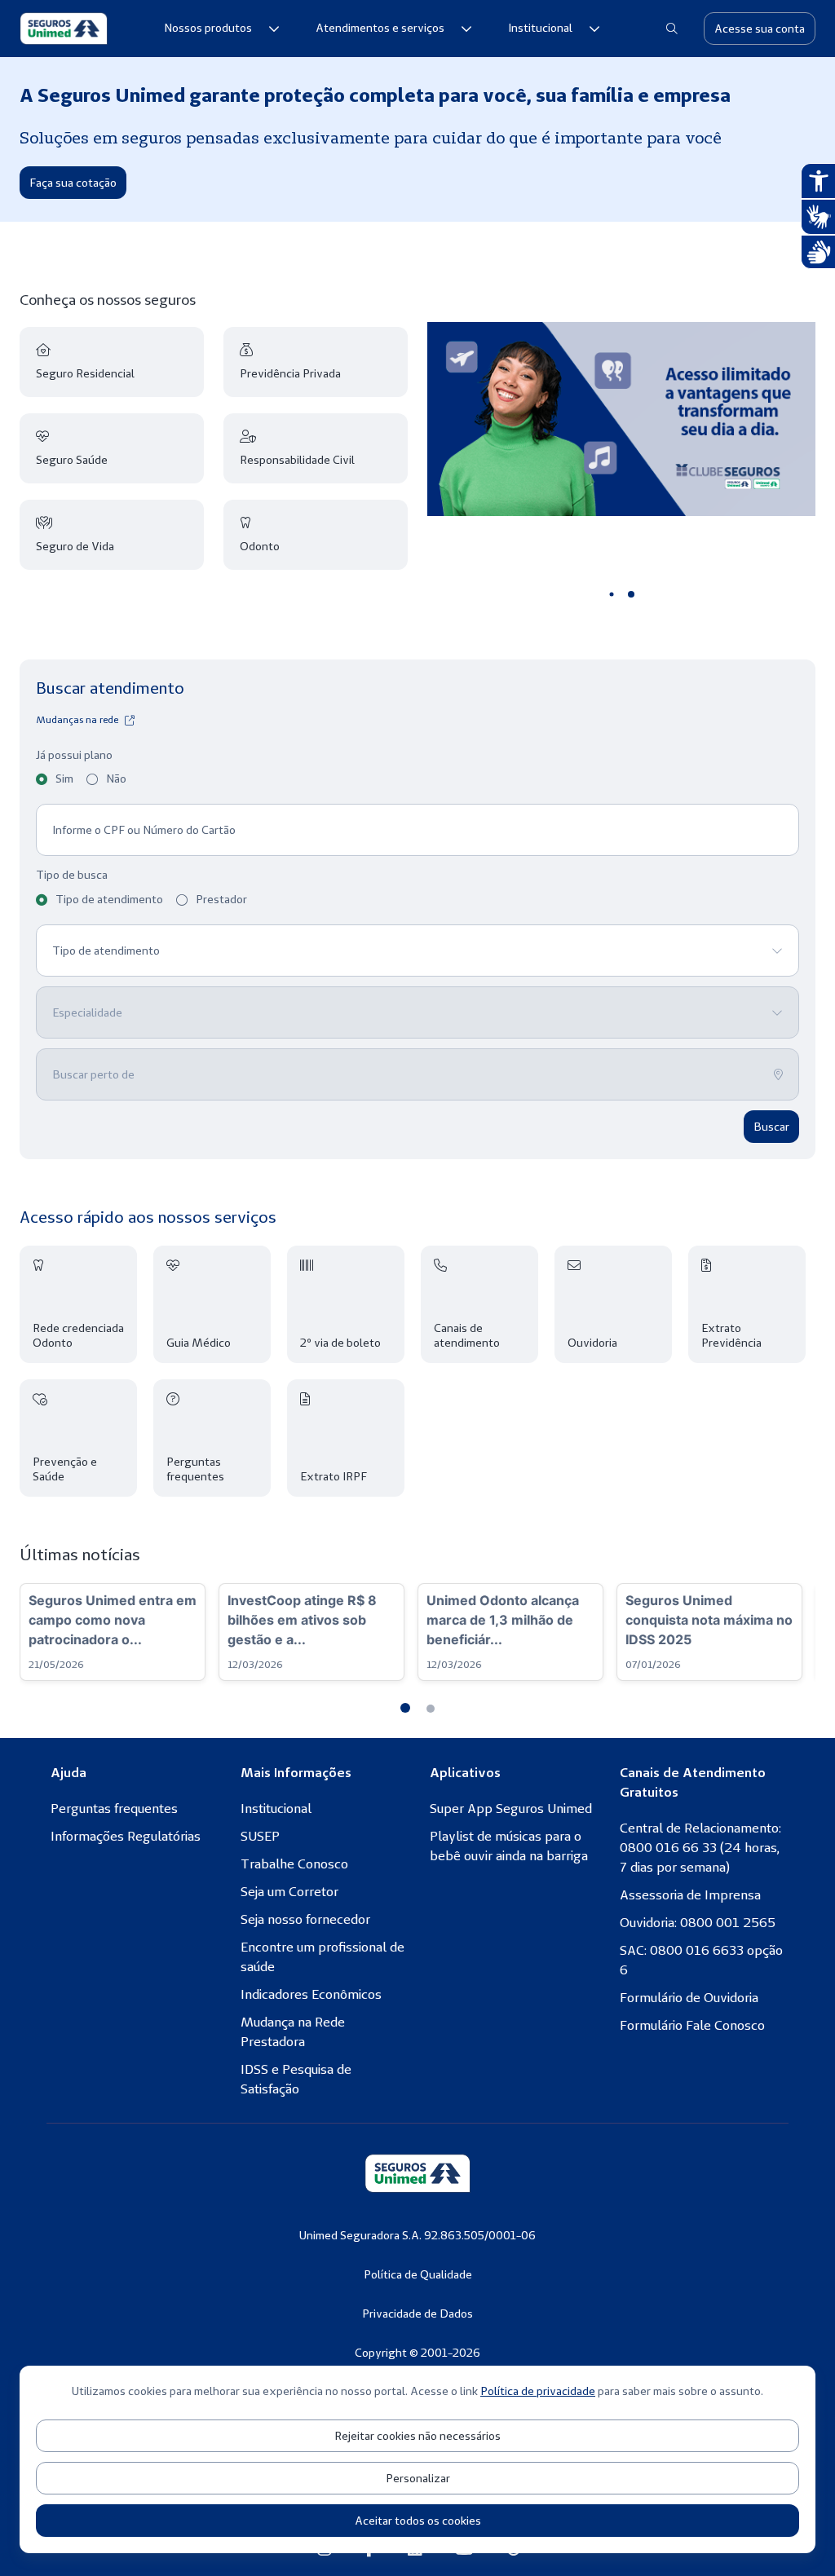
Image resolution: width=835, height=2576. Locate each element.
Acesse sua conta (760, 29)
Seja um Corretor (289, 1891)
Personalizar (418, 2478)
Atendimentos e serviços (380, 28)
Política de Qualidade (418, 2274)
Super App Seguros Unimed (511, 1808)
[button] (405, 1708)
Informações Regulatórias (126, 1836)
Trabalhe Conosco (294, 1864)
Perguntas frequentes (114, 1808)
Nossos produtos (208, 28)
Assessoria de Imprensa (690, 1895)
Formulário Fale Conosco (692, 2025)
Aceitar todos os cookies (418, 2521)
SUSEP (260, 1836)
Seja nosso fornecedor (305, 1919)
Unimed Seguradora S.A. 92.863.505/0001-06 (417, 2235)
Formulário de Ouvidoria (689, 1997)
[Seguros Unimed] (64, 29)
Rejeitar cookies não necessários (417, 2436)
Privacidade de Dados (417, 2314)
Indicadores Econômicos (311, 1994)
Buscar (771, 1127)
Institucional (540, 28)
